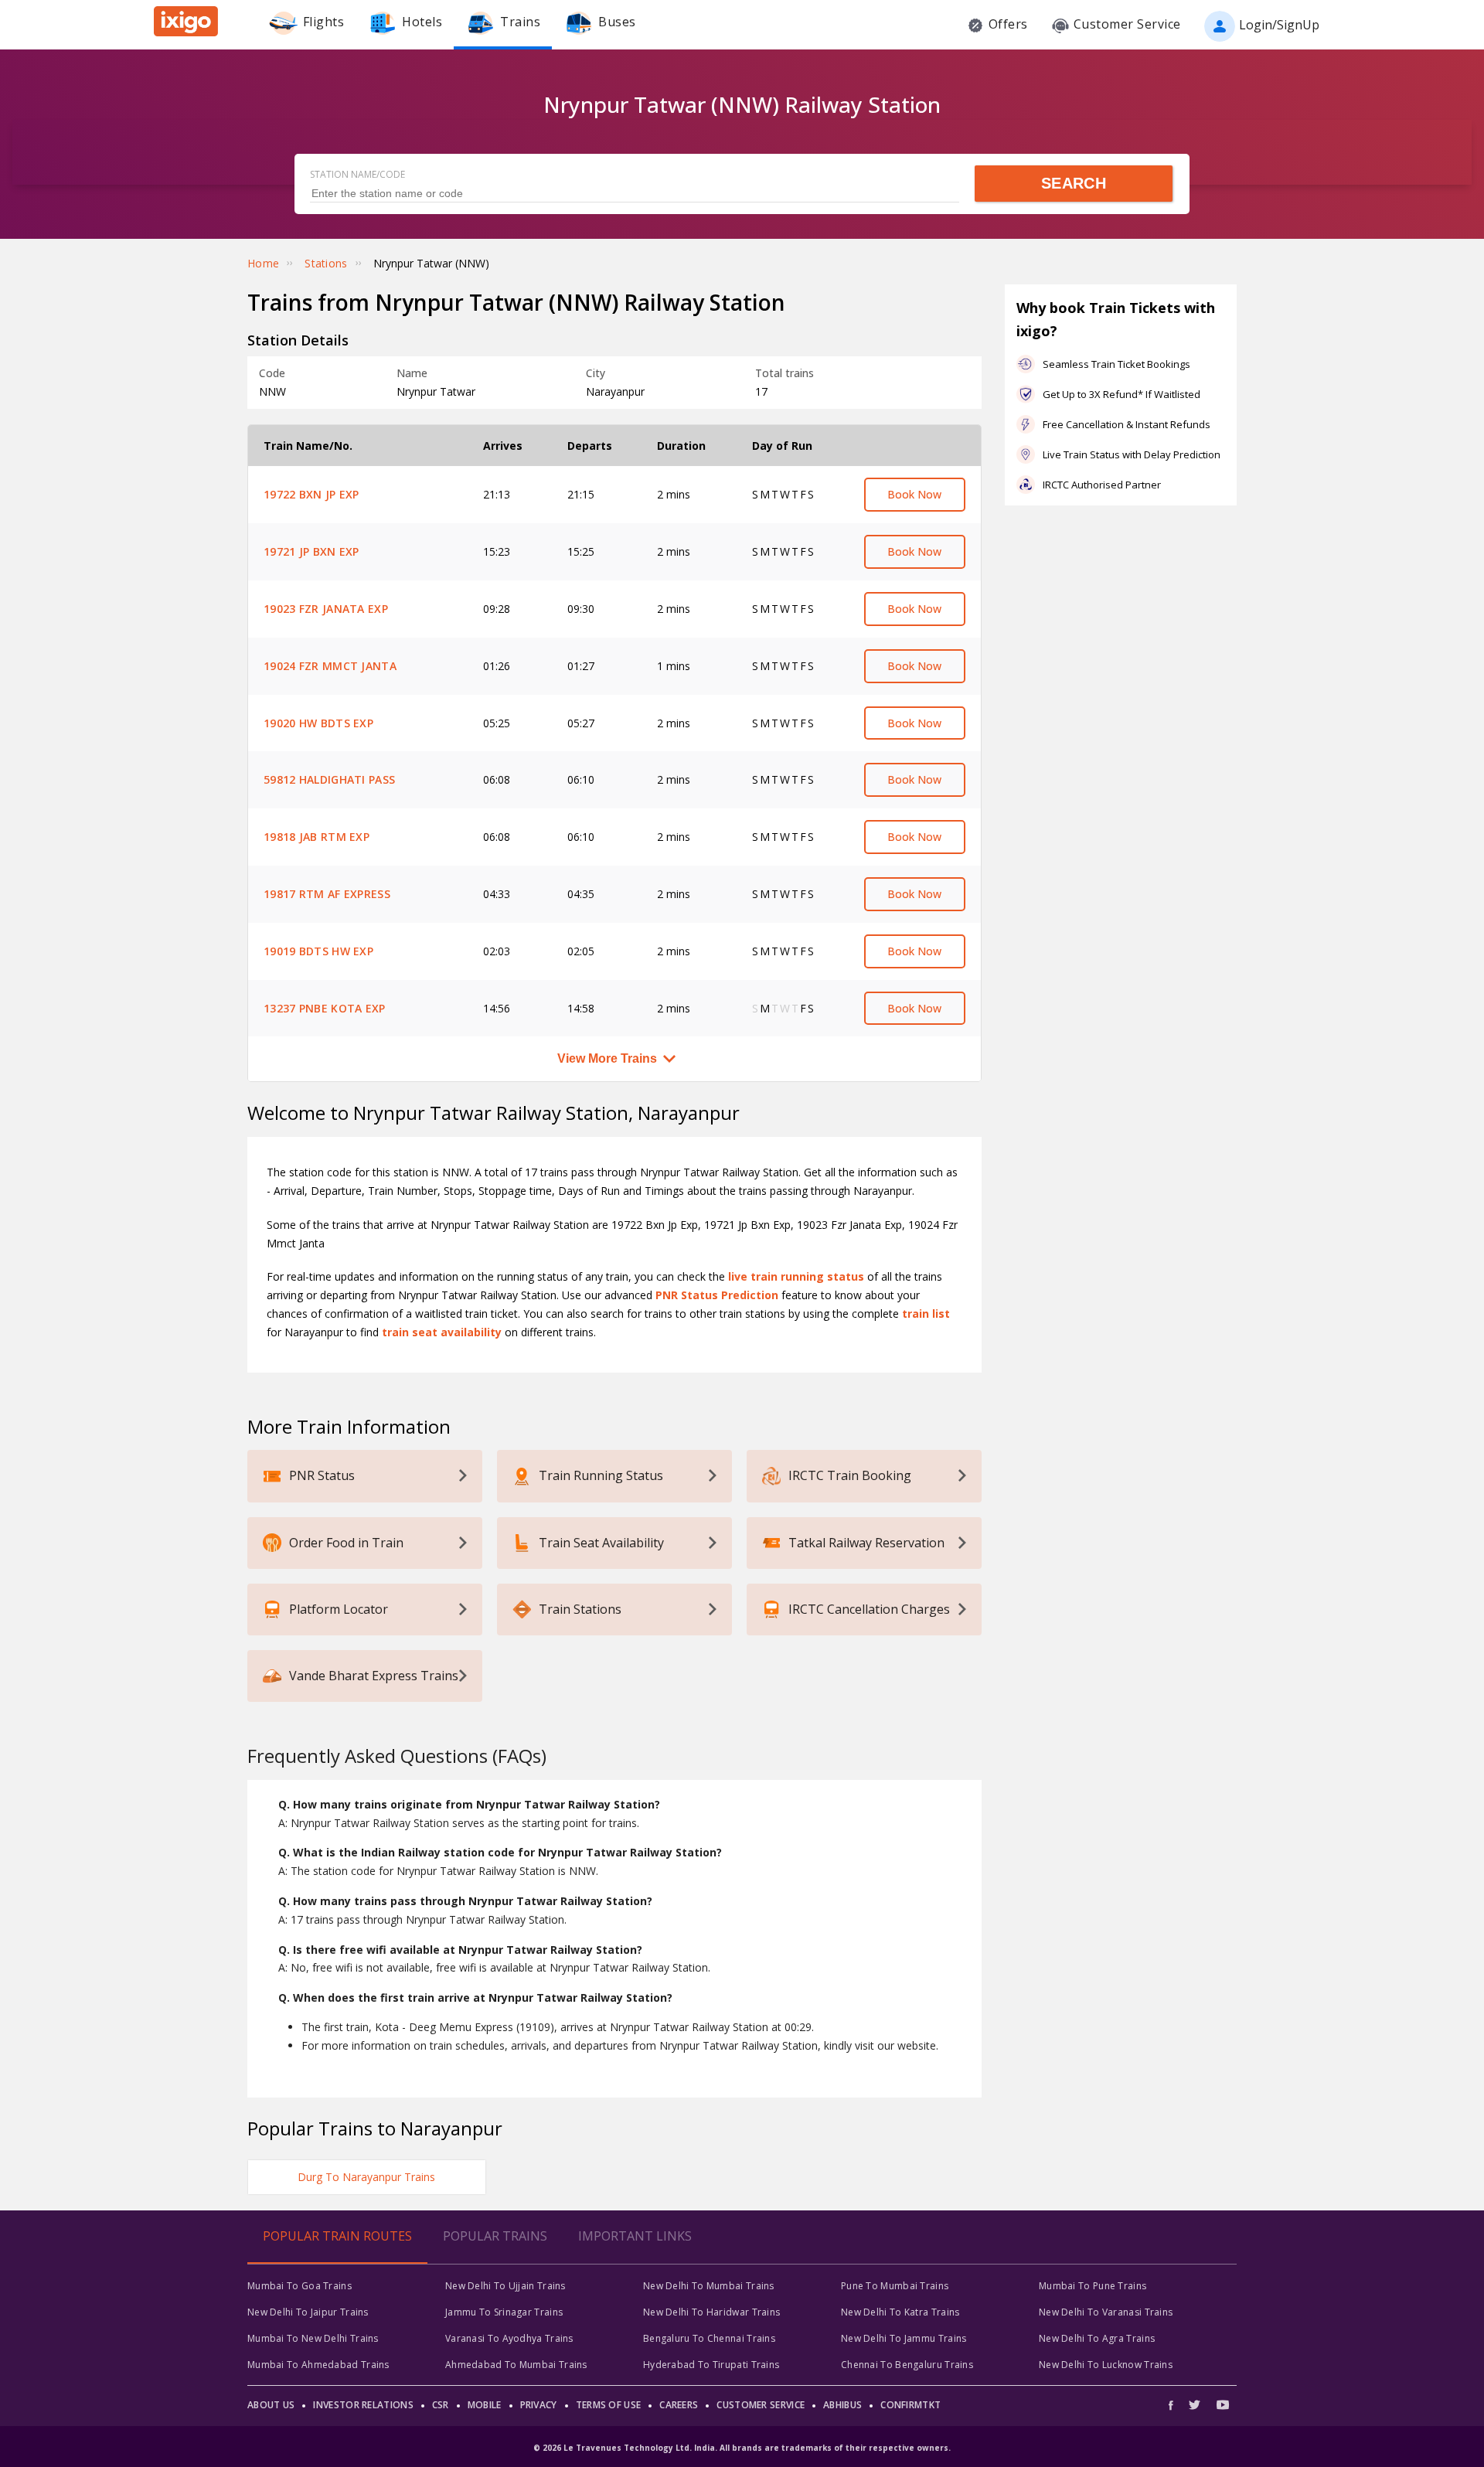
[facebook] (1175, 2405)
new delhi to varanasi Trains (1106, 2312)
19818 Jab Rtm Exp (317, 837)
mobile (485, 2405)
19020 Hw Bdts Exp (318, 723)
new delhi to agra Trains (1097, 2338)
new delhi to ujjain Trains (505, 2286)
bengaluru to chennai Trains (709, 2338)
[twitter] (1195, 2405)
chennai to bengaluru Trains (907, 2365)
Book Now (914, 494)
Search (1074, 183)
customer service (761, 2405)
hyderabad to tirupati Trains (711, 2365)
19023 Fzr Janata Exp (326, 609)
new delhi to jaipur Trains (308, 2312)
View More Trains (607, 1058)
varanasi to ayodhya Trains (509, 2338)
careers (679, 2405)
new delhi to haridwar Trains (711, 2312)
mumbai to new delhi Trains (313, 2338)
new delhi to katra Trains (900, 2312)
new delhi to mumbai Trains (709, 2286)
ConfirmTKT (910, 2405)
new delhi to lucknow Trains (1106, 2365)
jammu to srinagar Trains (504, 2312)
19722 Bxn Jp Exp (311, 494)
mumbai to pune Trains (1093, 2286)
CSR (441, 2405)
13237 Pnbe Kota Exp (325, 1008)
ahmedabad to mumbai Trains (516, 2365)
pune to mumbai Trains (895, 2286)
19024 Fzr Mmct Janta (330, 666)
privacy (539, 2405)
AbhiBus (842, 2405)
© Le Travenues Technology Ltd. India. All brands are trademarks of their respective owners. (742, 2448)
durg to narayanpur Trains (366, 2177)
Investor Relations (363, 2405)
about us (271, 2405)
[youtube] (1223, 2405)
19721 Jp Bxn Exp (311, 551)
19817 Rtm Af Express (327, 894)
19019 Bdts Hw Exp (318, 951)
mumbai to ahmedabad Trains (318, 2365)
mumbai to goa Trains (300, 2286)
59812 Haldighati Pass (329, 779)
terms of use (609, 2405)
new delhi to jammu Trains (904, 2338)
